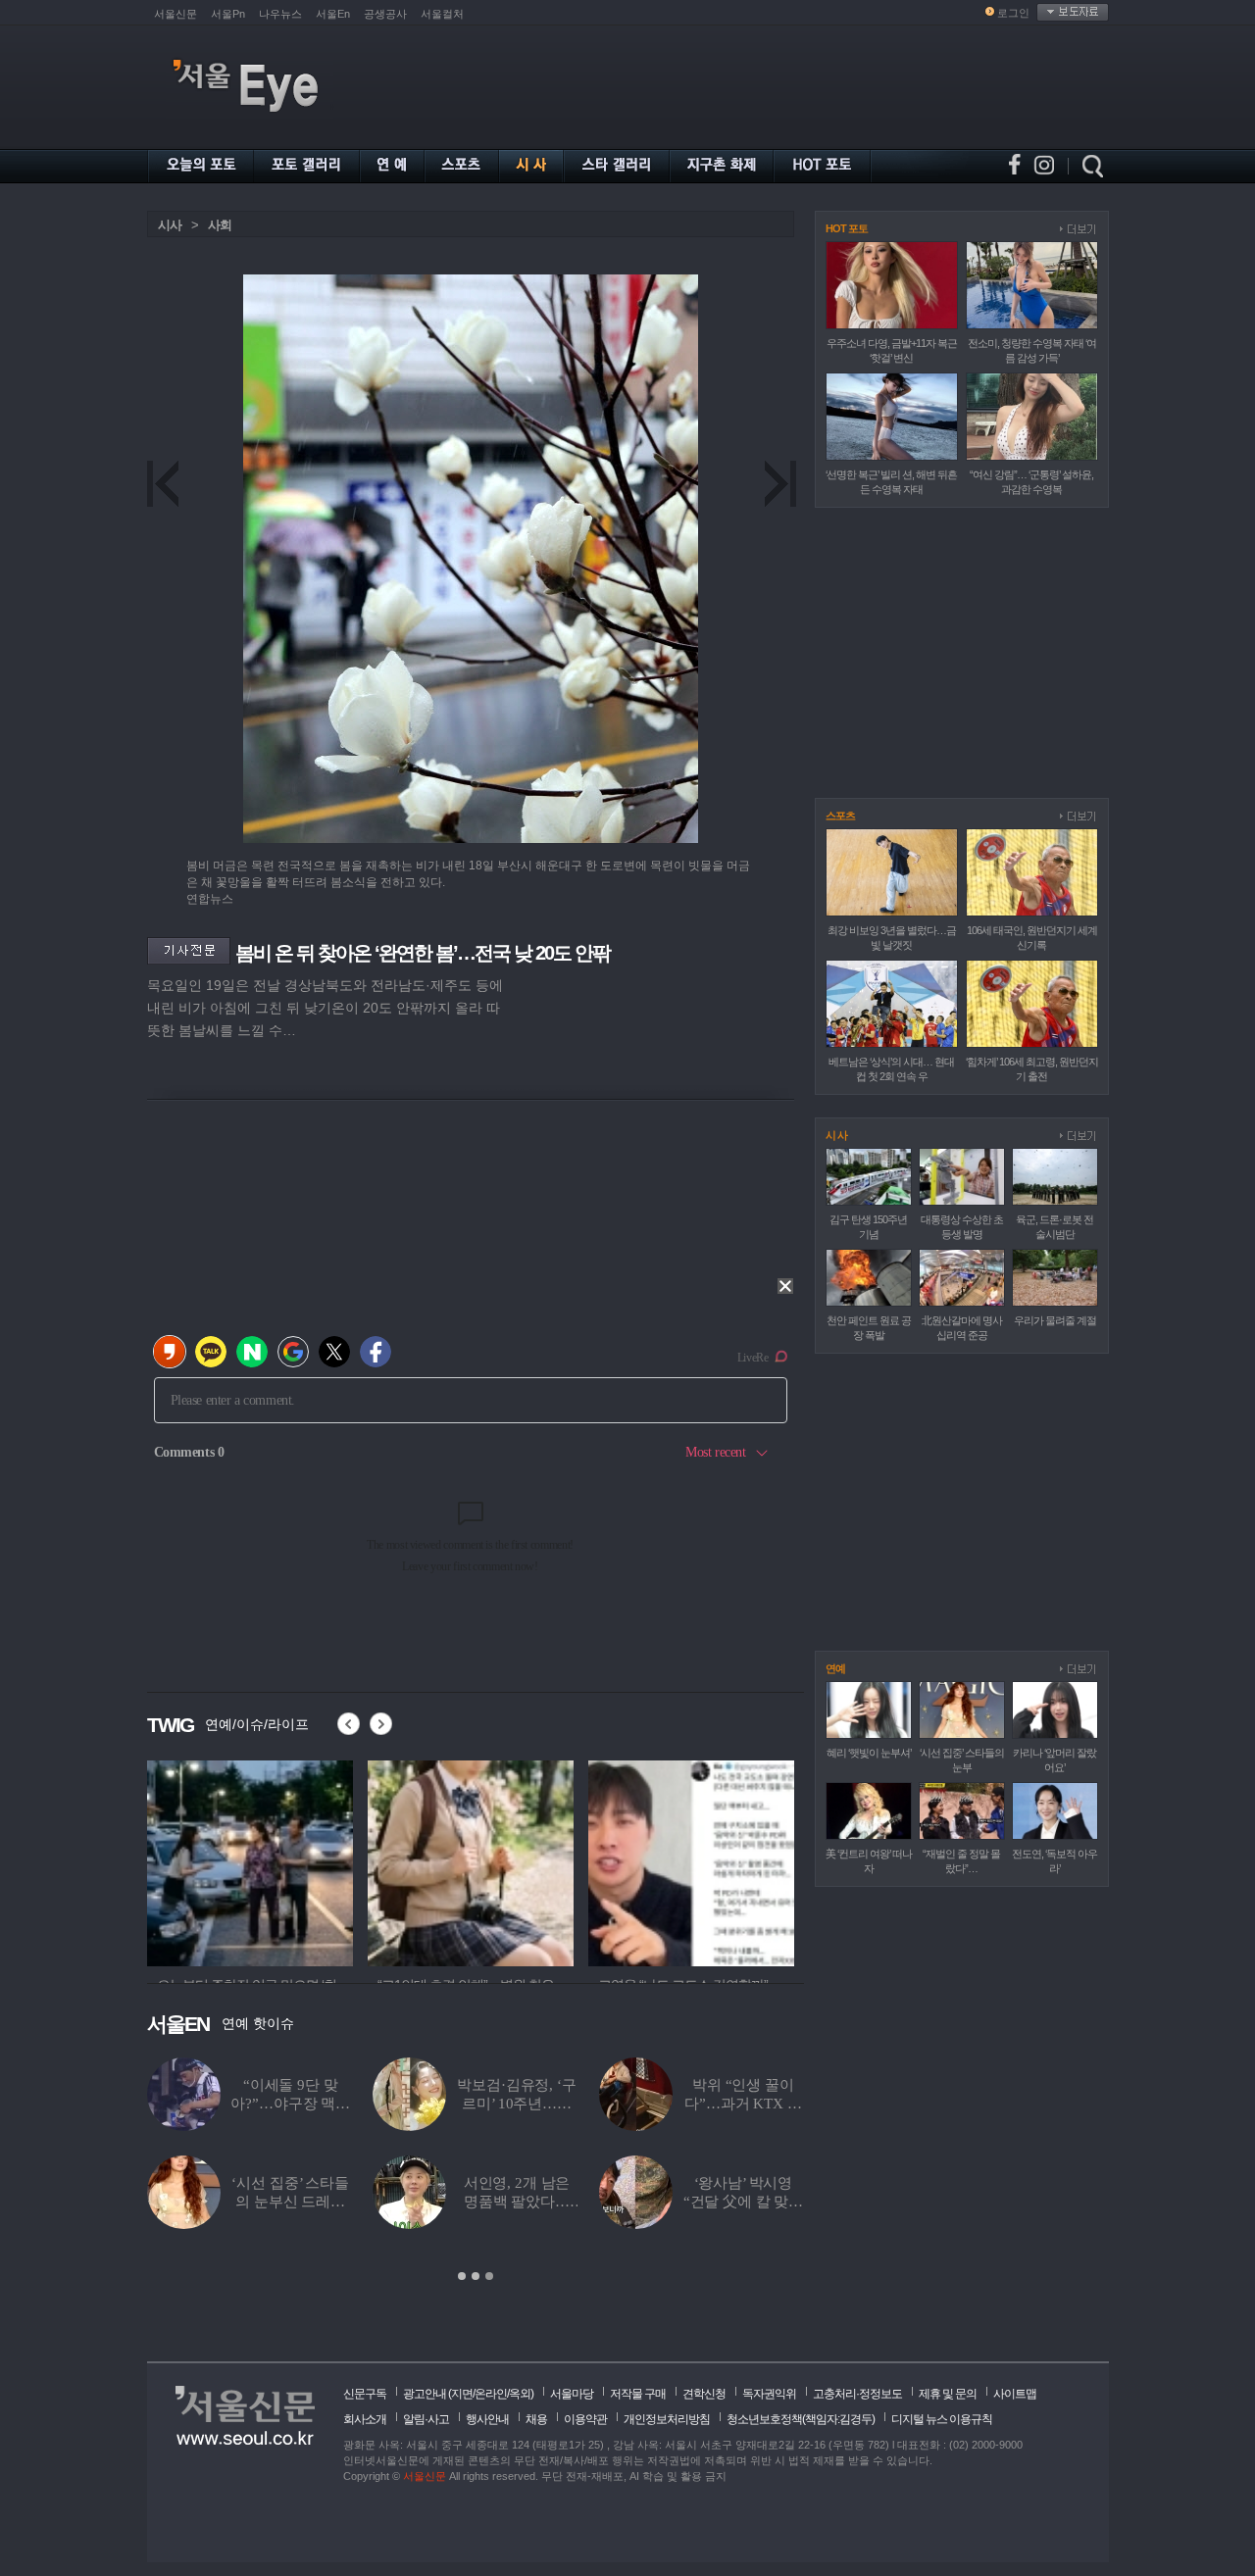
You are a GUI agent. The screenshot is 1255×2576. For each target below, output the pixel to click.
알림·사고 (426, 2419)
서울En (333, 14)
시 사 (836, 1135)
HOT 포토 (847, 228)
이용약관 (585, 2419)
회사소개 (365, 2419)
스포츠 (840, 816)
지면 (462, 2394)
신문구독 (365, 2394)
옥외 (520, 2394)
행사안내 (487, 2419)
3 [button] (489, 2276)
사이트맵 (1015, 2394)
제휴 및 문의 (948, 2394)
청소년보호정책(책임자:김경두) (801, 2419)
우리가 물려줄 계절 (1055, 1320)
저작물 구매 (638, 2394)
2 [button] (476, 2276)
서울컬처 (442, 14)
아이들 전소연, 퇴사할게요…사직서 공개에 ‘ (743, 2104)
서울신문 (176, 14)
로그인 (1013, 13)
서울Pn (228, 14)
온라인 (491, 2394)
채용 (536, 2419)
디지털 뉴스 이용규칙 (942, 2419)
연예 (835, 1668)
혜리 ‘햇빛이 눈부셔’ (869, 1753)
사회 (220, 225)
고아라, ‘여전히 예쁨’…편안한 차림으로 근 (290, 2202)
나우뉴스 (280, 14)
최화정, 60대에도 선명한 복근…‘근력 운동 (517, 2202)
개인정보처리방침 (667, 2419)
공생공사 (385, 14)
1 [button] (462, 2276)
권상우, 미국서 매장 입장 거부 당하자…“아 (743, 2202)
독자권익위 (769, 2394)
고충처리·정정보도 (857, 2394)
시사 (170, 225)
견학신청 (704, 2394)
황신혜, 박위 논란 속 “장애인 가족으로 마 (517, 2104)
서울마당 (572, 2394)
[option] (476, 2170)
